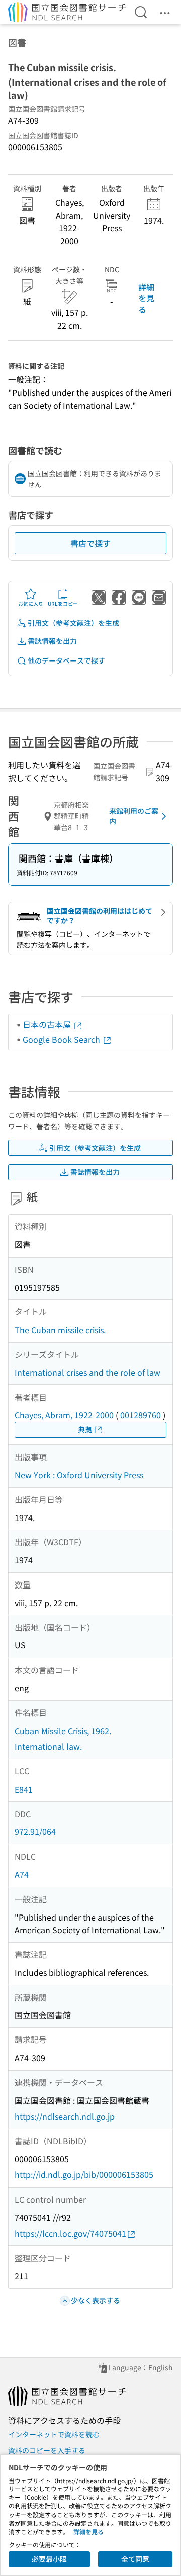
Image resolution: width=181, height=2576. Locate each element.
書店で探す (90, 543)
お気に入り (31, 603)
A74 (22, 1874)
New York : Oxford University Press (79, 1475)
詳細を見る (146, 298)
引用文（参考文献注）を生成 (73, 623)
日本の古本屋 (48, 1024)
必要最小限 (49, 2559)
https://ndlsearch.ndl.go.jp (65, 2116)
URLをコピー (63, 603)
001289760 (141, 1415)
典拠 (85, 1429)
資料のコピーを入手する (47, 2450)
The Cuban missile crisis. (60, 1330)
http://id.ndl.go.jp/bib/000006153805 (84, 2174)
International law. (48, 1746)
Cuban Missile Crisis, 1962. (63, 1731)
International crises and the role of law (87, 1372)
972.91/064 (35, 1831)
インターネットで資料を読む (54, 2434)
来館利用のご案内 (134, 816)
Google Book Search (62, 1039)
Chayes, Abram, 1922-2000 (64, 1415)
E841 (24, 1789)
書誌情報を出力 (52, 641)
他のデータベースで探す (66, 660)
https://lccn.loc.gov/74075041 (70, 2233)
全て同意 (135, 2559)
